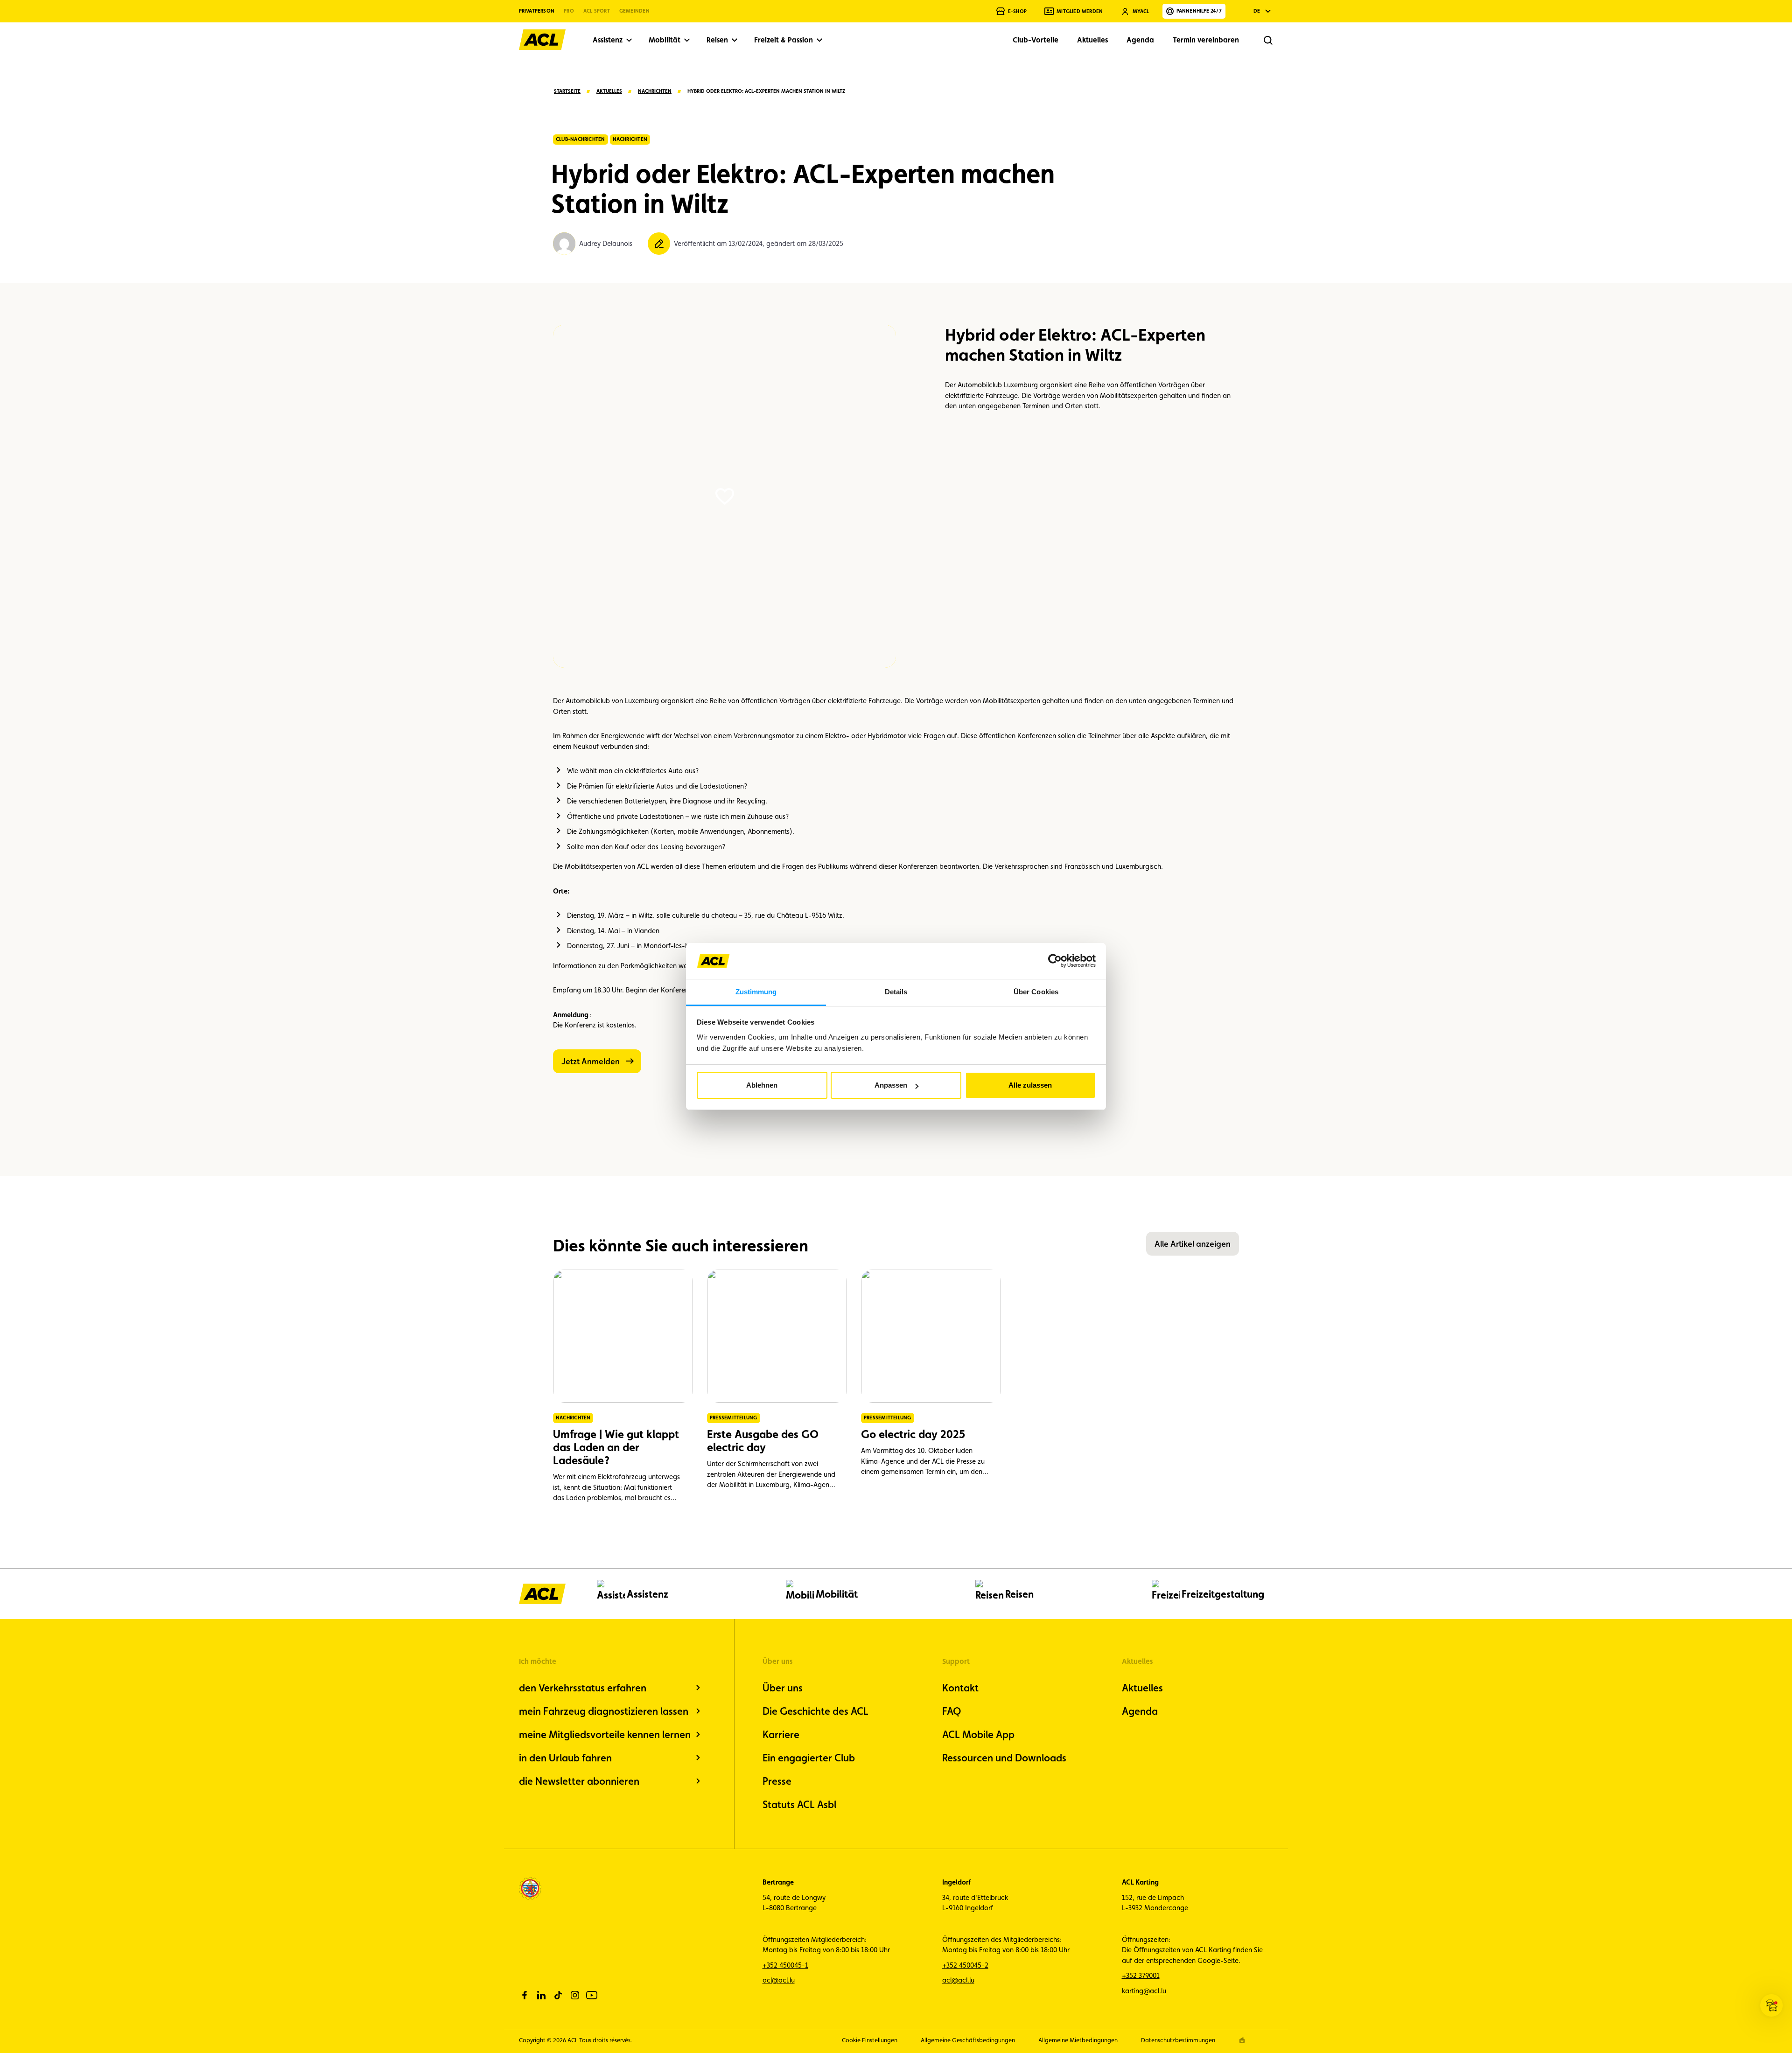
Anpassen (891, 1085)
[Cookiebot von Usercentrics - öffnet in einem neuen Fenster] (1055, 961)
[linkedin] (541, 1995)
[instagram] (575, 1995)
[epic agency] (1242, 2040)
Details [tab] (896, 992)
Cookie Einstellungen (870, 2040)
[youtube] (592, 1995)
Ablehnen (762, 1085)
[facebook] (525, 1995)
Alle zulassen (1030, 1085)
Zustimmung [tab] (756, 992)
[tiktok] (558, 1995)
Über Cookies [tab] (1036, 992)
